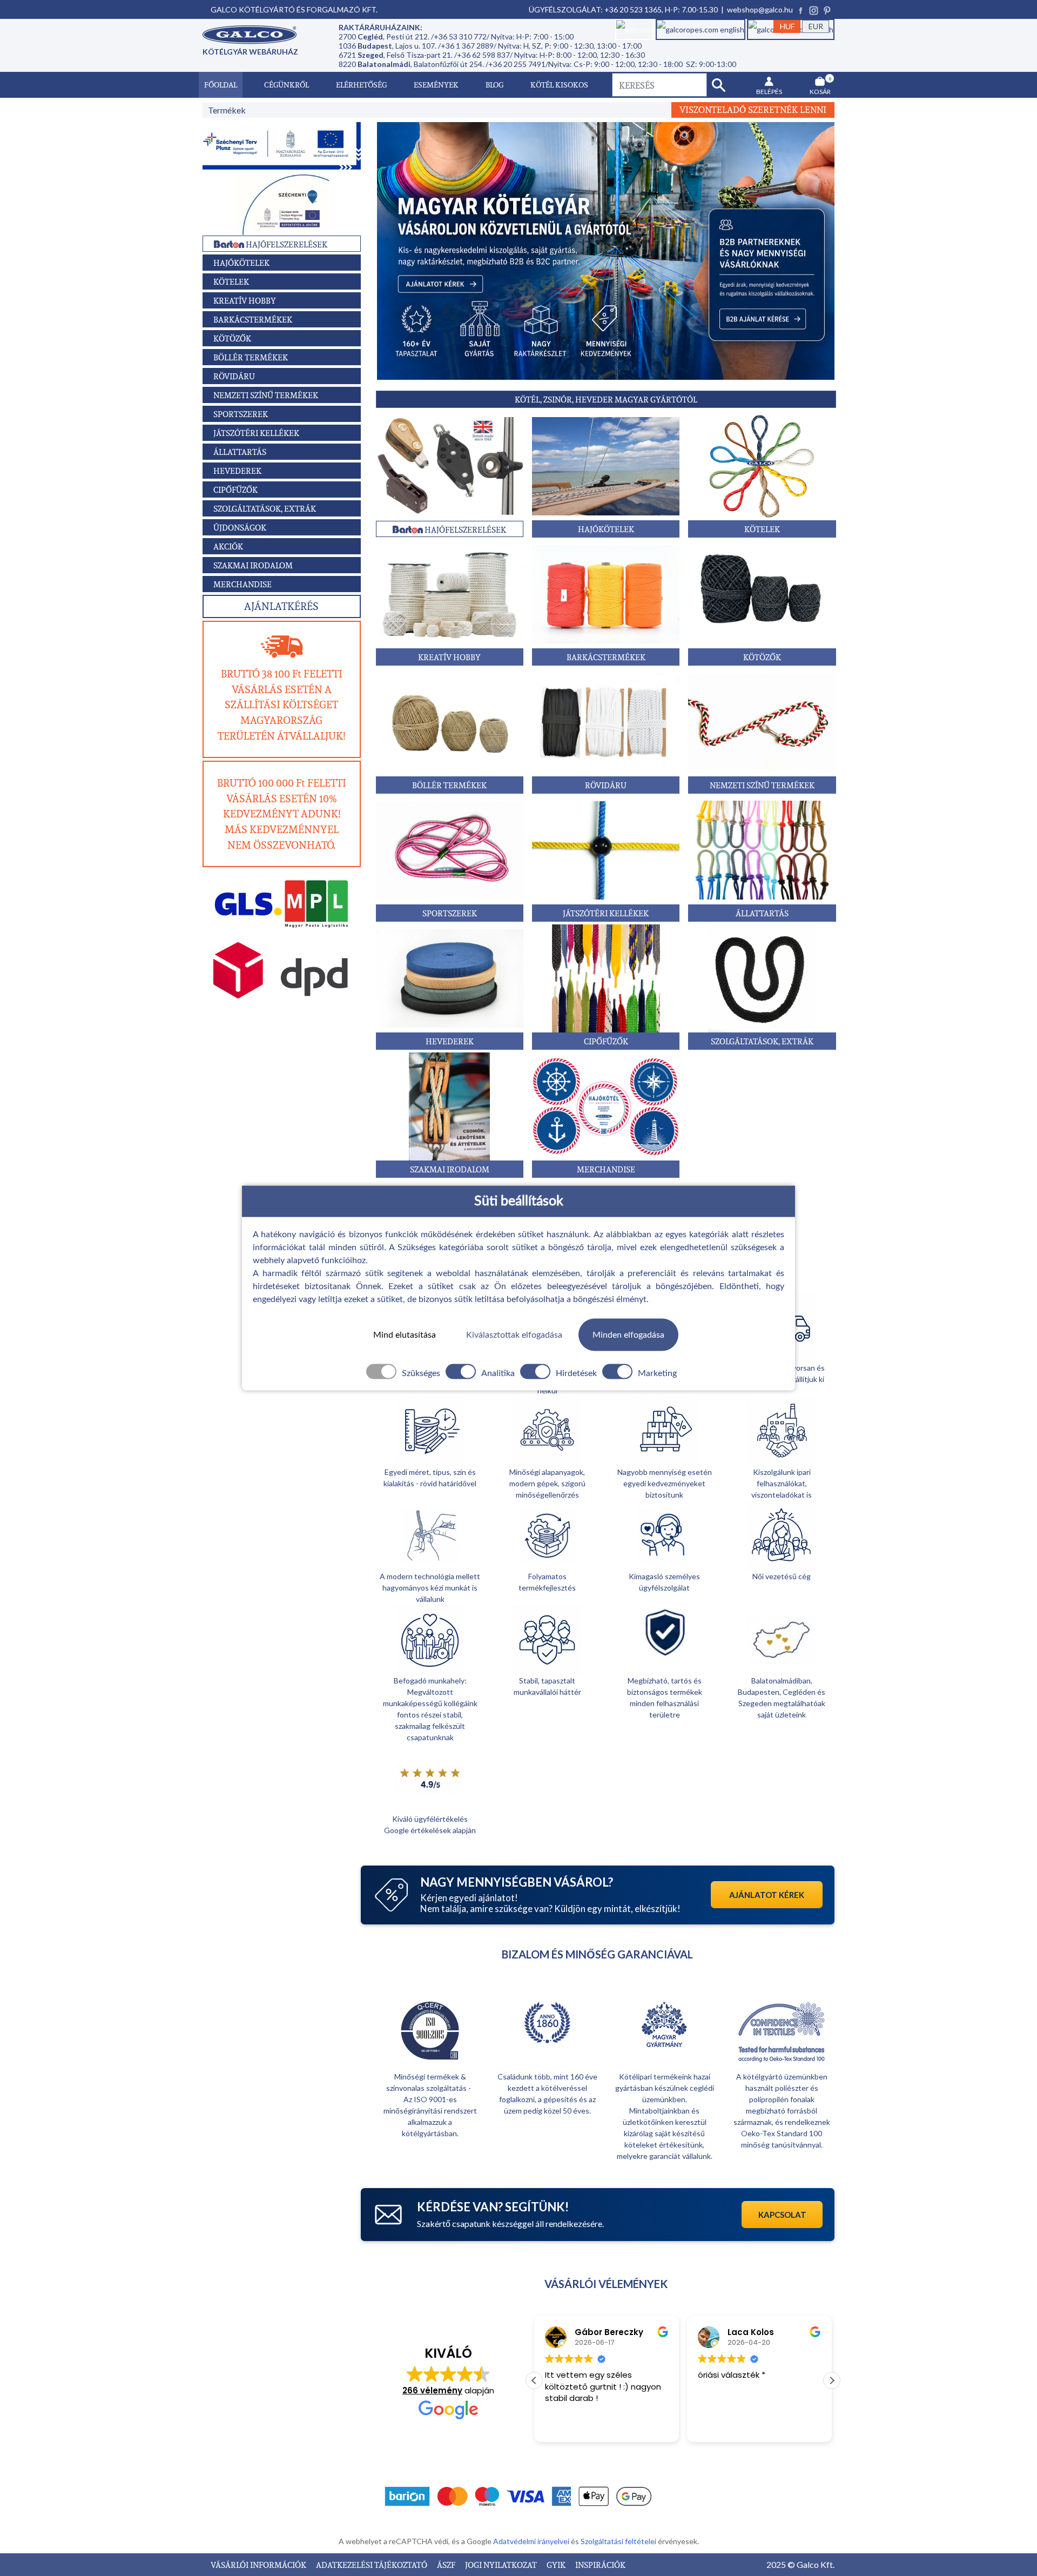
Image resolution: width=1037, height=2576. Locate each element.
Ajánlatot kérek (767, 1895)
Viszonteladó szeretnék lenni (753, 110)
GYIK (557, 2565)
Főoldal (221, 85)
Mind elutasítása (405, 1334)
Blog (494, 85)
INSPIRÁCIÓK (600, 2565)
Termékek (227, 110)
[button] (832, 2380)
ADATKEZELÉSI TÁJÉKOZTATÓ (372, 2565)
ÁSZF (447, 2565)
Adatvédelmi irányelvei (532, 2541)
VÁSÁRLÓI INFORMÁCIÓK (259, 2565)
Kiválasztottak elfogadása (514, 1334)
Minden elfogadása (628, 1334)
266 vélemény (432, 2390)
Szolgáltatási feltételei (619, 2541)
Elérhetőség (361, 85)
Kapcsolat (782, 2215)
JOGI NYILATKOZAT (502, 2565)
